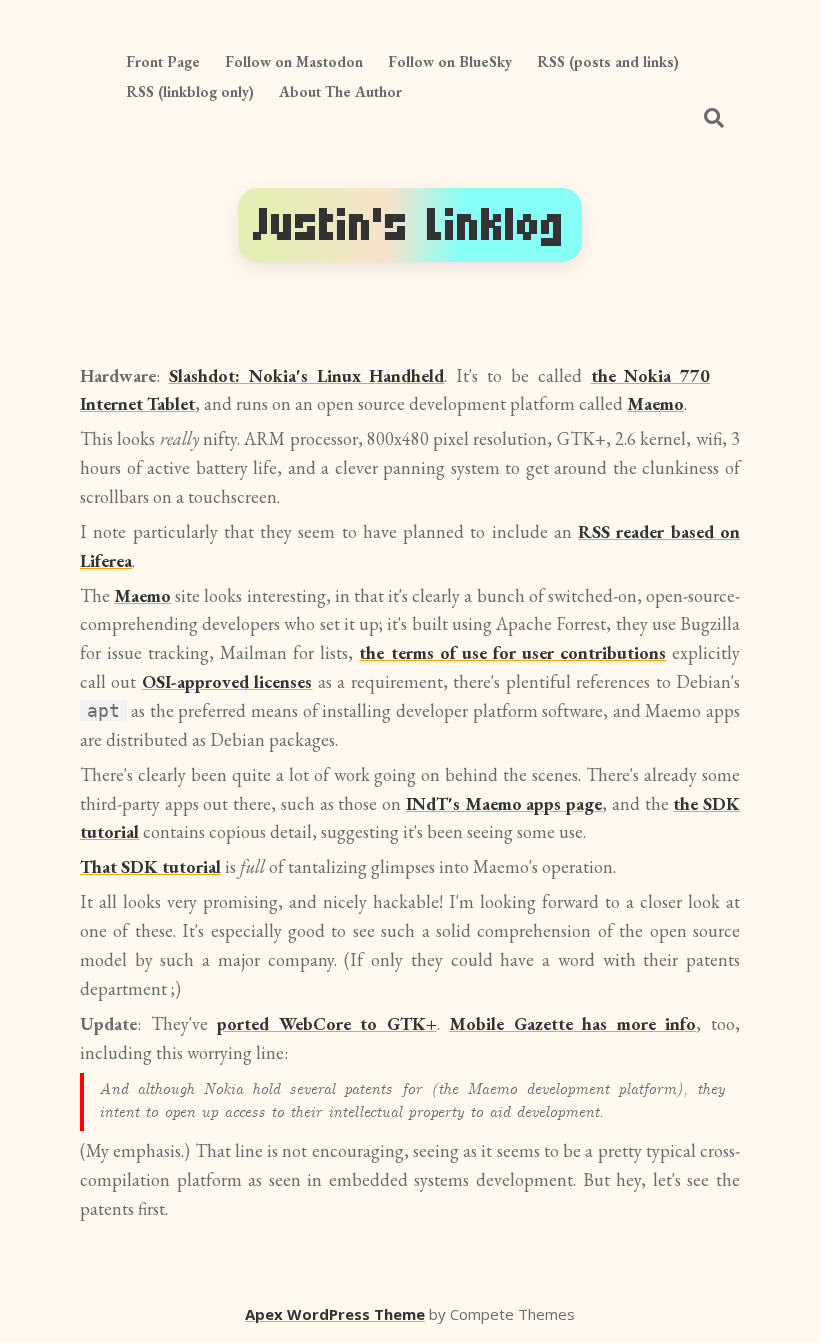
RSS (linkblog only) (190, 91)
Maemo (655, 403)
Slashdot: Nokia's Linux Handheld (307, 375)
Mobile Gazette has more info (572, 1023)
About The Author (340, 91)
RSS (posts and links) (608, 61)
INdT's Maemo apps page (504, 803)
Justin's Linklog (410, 224)
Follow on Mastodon (294, 61)
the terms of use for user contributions (512, 652)
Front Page (163, 61)
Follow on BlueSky (450, 61)
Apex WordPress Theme (335, 1314)
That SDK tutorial (150, 866)
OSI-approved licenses (227, 681)
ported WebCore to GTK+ (327, 1023)
